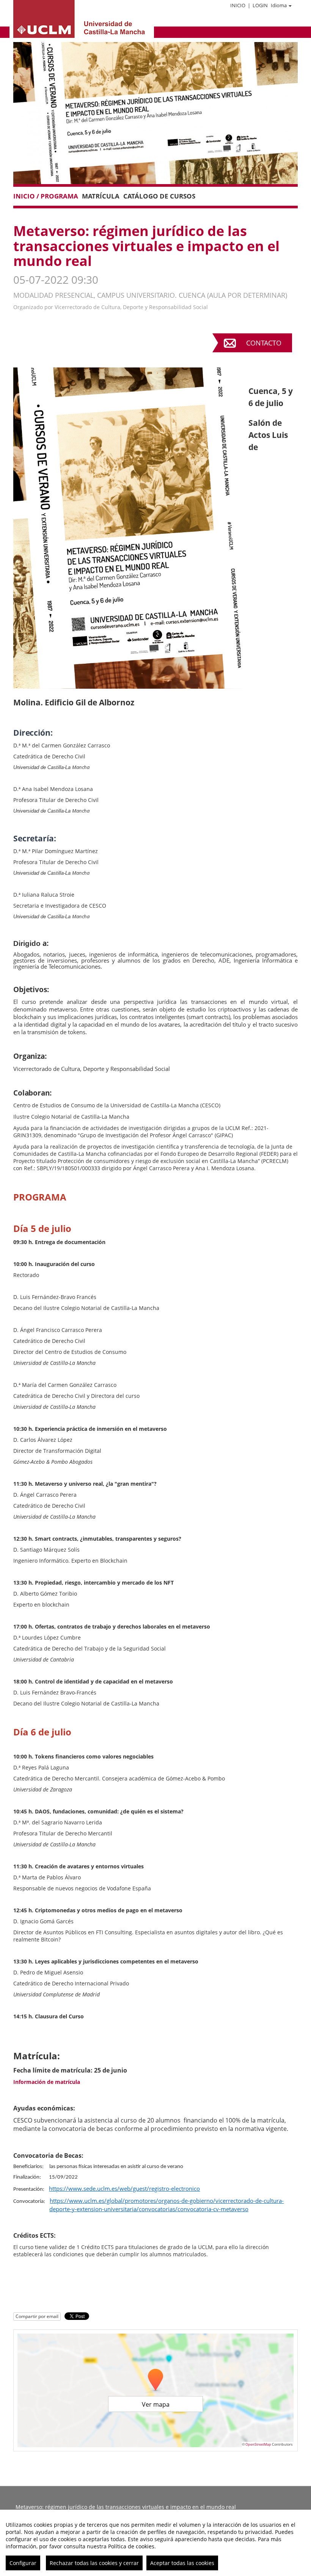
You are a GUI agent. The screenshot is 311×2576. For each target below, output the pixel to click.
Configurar (23, 2563)
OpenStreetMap (258, 2444)
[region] (155, 2543)
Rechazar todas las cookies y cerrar (94, 2563)
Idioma (279, 5)
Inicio (238, 5)
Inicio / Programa (46, 196)
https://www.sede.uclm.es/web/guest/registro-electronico (124, 2188)
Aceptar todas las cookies (182, 2563)
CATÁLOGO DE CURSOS (159, 196)
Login (260, 5)
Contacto (264, 343)
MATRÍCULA (101, 196)
